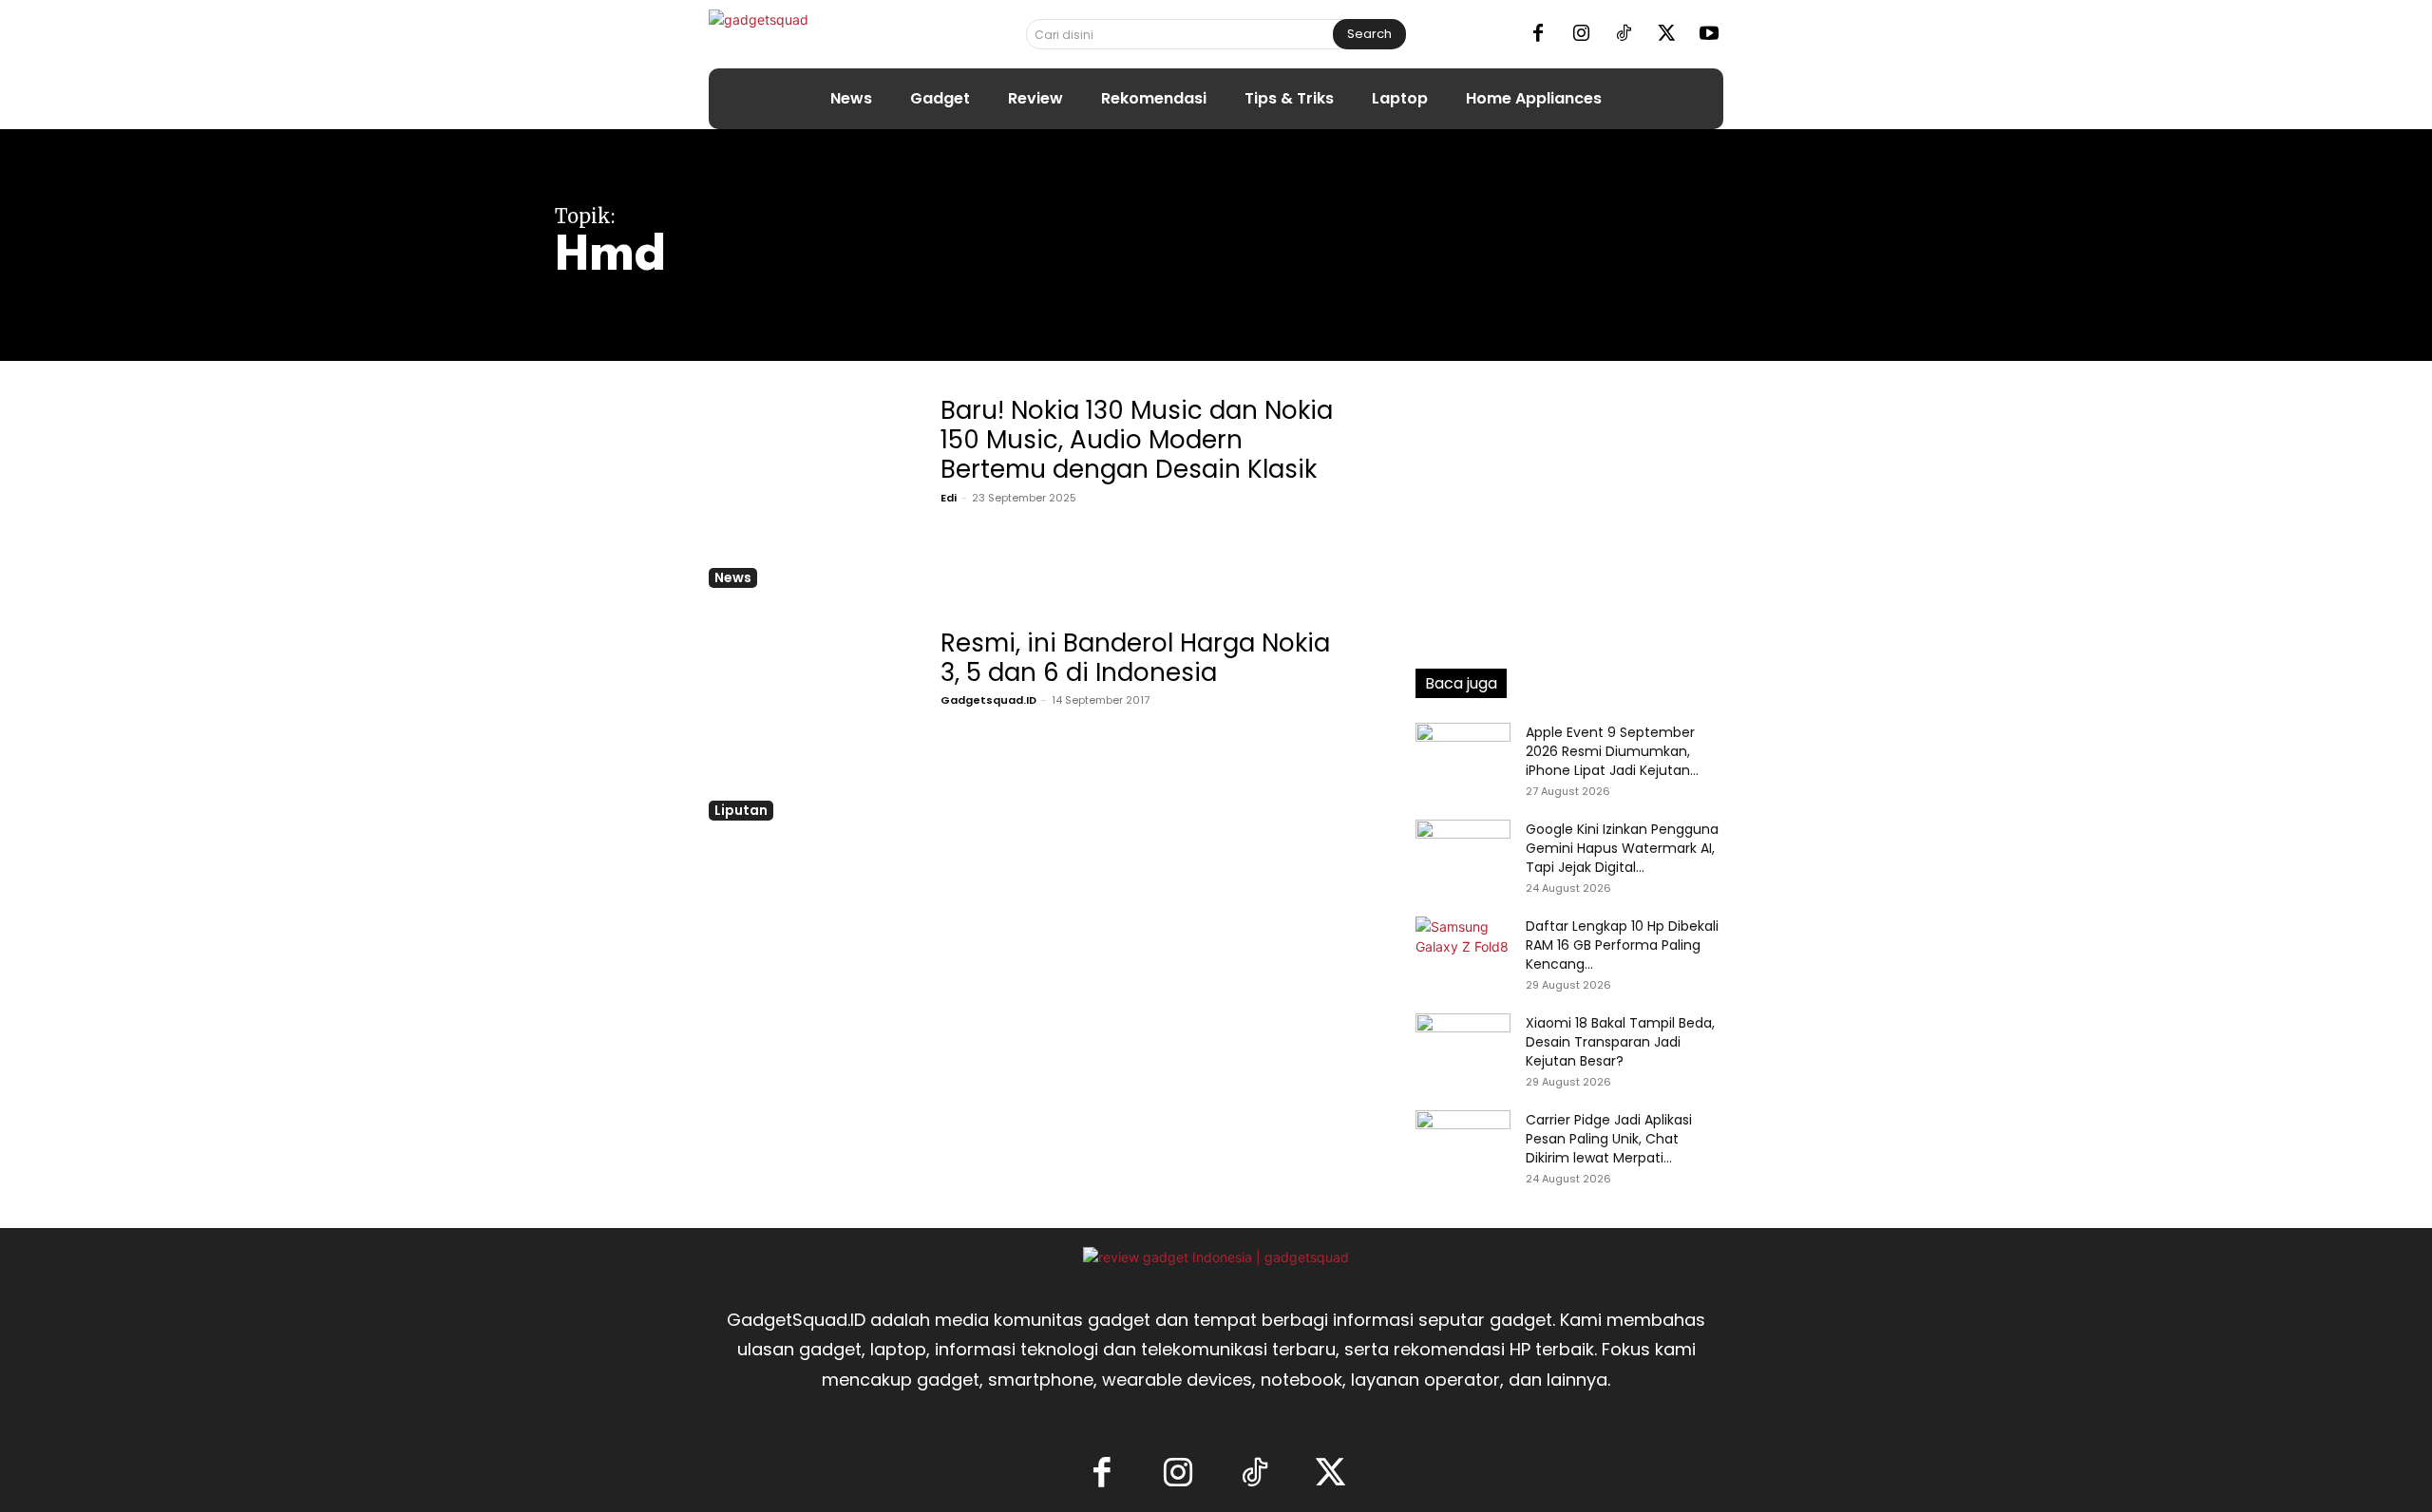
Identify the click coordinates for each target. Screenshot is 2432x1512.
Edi (949, 498)
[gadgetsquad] (818, 34)
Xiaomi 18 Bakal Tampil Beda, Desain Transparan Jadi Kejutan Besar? (1620, 1042)
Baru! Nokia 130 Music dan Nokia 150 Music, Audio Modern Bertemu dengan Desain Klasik (1137, 440)
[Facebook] (1538, 34)
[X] (1666, 34)
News (733, 577)
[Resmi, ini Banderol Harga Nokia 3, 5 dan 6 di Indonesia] (808, 721)
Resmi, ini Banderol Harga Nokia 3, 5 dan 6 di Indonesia (1135, 658)
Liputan (741, 810)
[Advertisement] (1569, 508)
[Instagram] (1581, 34)
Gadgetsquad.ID (988, 700)
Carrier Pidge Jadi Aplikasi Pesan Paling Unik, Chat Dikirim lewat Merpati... (1609, 1139)
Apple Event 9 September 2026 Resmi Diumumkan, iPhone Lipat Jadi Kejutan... (1612, 751)
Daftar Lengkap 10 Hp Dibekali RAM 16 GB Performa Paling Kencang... (1622, 945)
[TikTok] (1624, 34)
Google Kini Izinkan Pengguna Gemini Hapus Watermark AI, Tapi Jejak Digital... (1622, 848)
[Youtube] (1709, 34)
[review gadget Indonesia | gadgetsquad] (1216, 1257)
